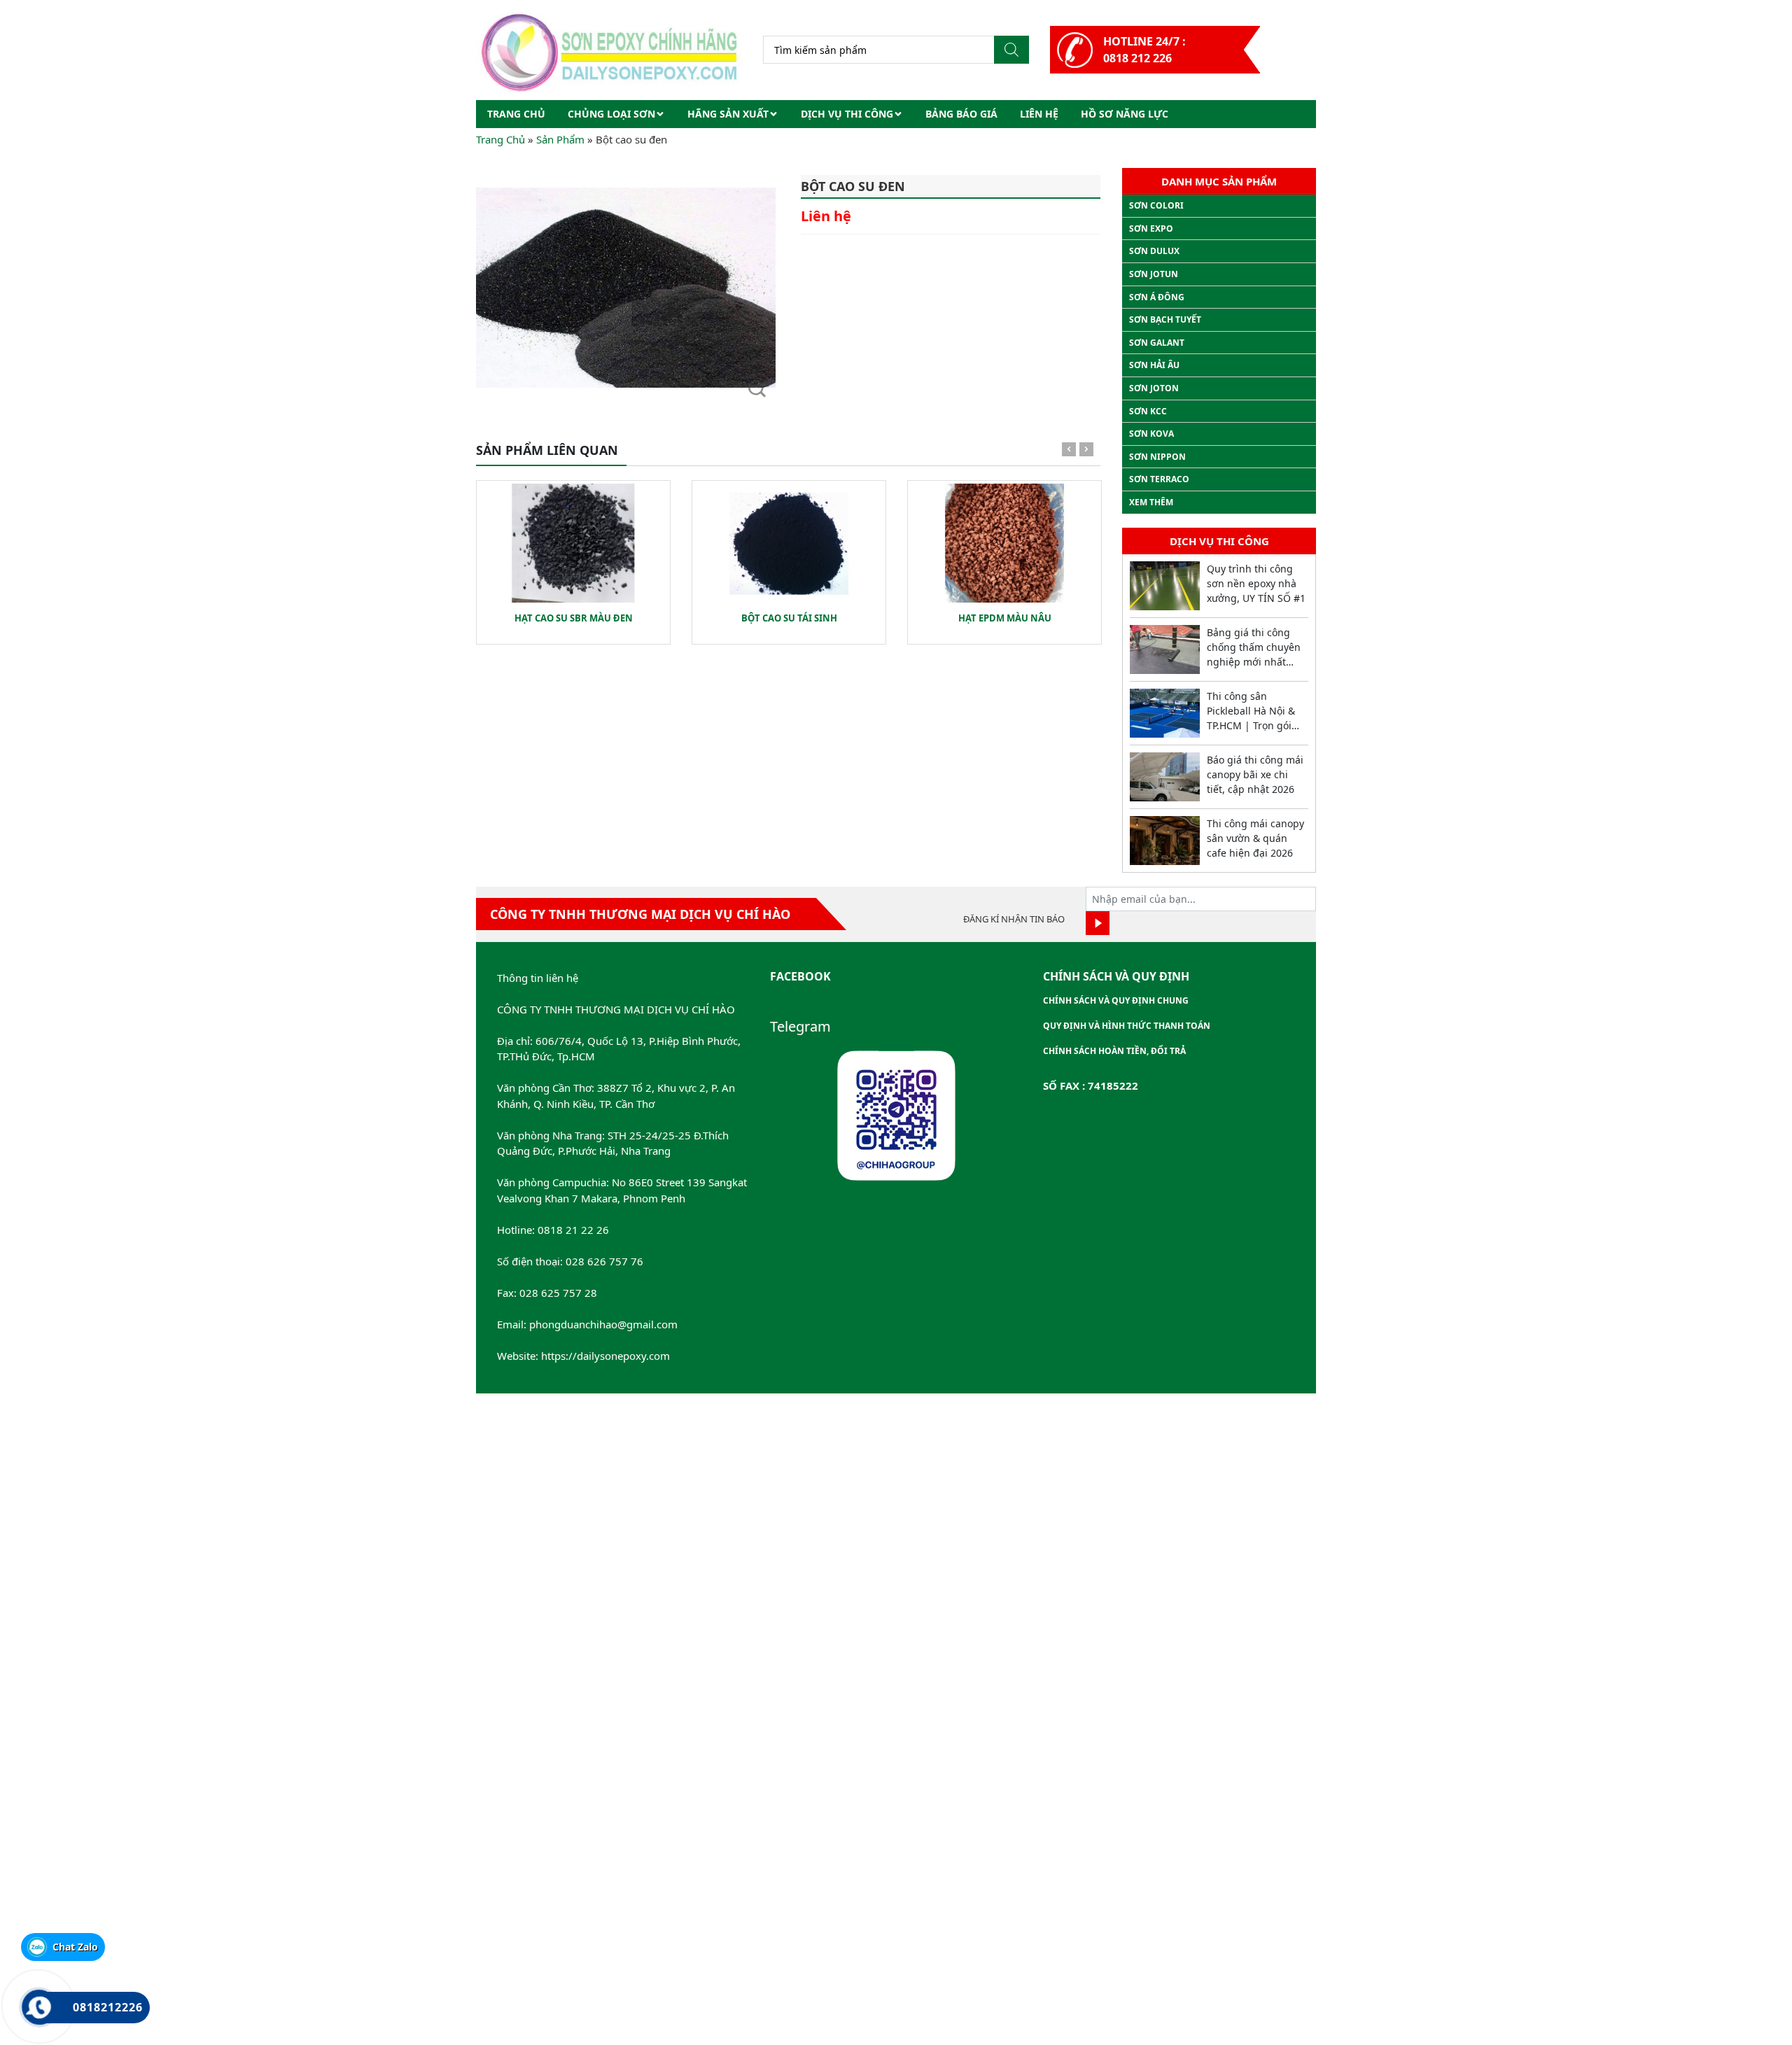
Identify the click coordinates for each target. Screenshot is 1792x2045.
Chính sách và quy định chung (1116, 1000)
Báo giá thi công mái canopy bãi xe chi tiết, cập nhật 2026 (1255, 774)
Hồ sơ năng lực (1125, 114)
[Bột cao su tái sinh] (789, 543)
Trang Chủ (500, 139)
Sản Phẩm (560, 139)
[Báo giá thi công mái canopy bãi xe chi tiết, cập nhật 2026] (1165, 777)
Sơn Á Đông (1157, 297)
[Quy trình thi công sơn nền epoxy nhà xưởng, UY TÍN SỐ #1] (1165, 586)
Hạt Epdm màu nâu (1005, 618)
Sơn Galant (1157, 343)
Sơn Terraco (1159, 479)
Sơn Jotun (1154, 274)
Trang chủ (516, 114)
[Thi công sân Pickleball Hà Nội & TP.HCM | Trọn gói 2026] (1165, 713)
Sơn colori (1156, 205)
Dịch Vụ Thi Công (847, 114)
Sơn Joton (1154, 388)
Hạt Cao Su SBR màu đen (574, 618)
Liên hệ (1039, 114)
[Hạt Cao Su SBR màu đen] (573, 543)
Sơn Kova (1151, 434)
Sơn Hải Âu (1154, 365)
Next (1086, 452)
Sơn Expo (1151, 229)
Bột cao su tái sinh (789, 618)
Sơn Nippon (1157, 457)
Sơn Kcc (1148, 411)
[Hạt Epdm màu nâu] (1004, 543)
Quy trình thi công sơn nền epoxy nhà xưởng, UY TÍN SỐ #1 (1256, 583)
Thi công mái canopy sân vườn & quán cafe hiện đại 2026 (1255, 838)
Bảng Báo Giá (961, 114)
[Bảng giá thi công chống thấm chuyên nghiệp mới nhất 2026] (1165, 649)
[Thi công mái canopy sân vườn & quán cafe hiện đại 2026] (1165, 841)
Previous (1069, 452)
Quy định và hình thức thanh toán (1127, 1026)
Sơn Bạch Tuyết (1165, 319)
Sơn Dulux (1154, 251)
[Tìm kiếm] (1011, 50)
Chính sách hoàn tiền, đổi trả (1114, 1051)
